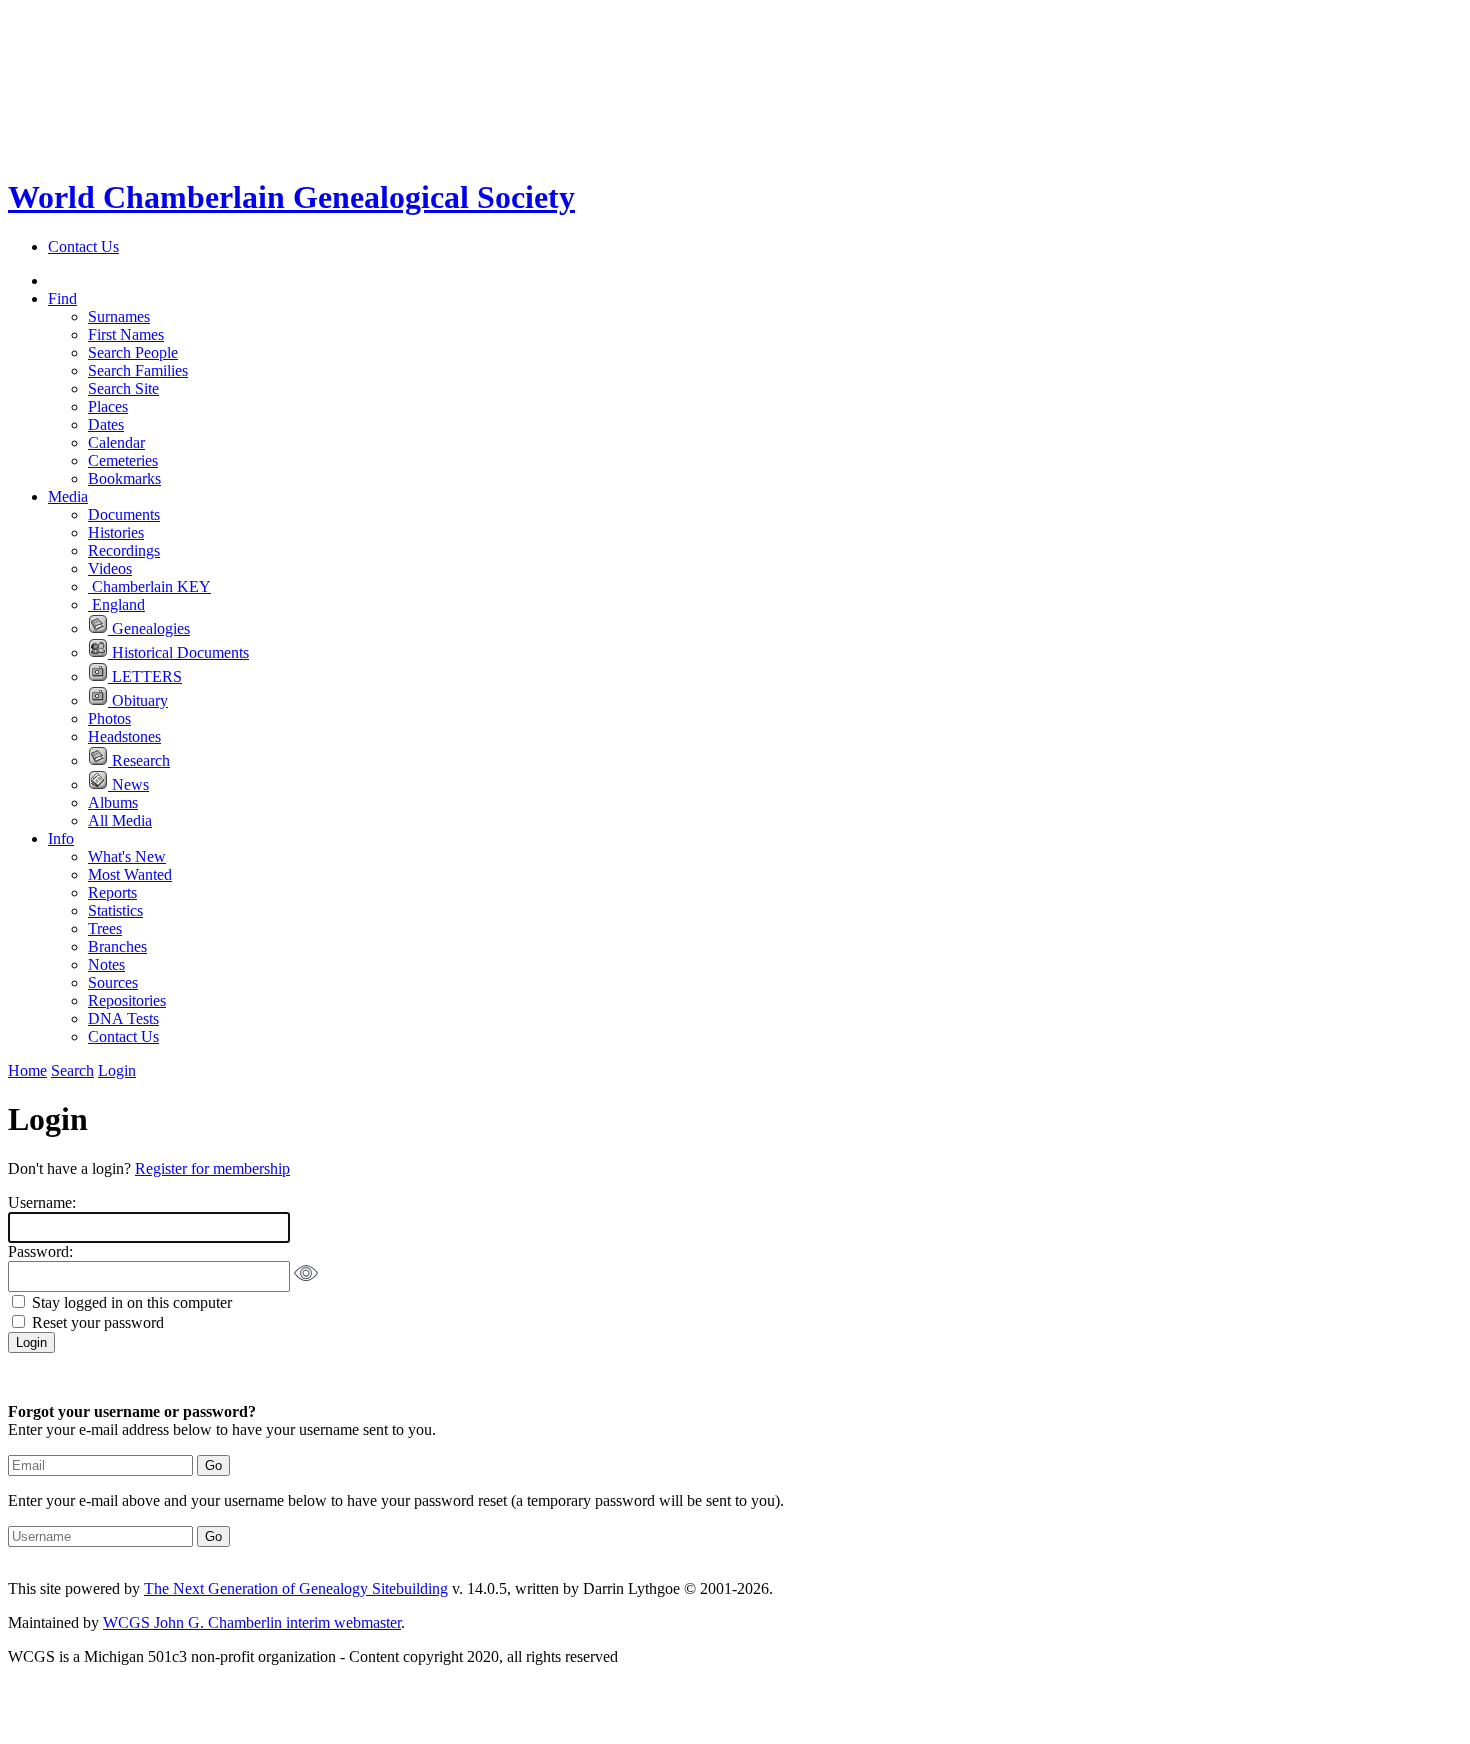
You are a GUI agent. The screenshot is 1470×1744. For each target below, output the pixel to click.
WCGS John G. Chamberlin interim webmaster (252, 1622)
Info (61, 838)
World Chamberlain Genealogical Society (291, 197)
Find (62, 298)
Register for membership (212, 1168)
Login (117, 1070)
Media (68, 496)
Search (72, 1070)
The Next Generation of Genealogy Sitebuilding (296, 1588)
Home (27, 1070)
